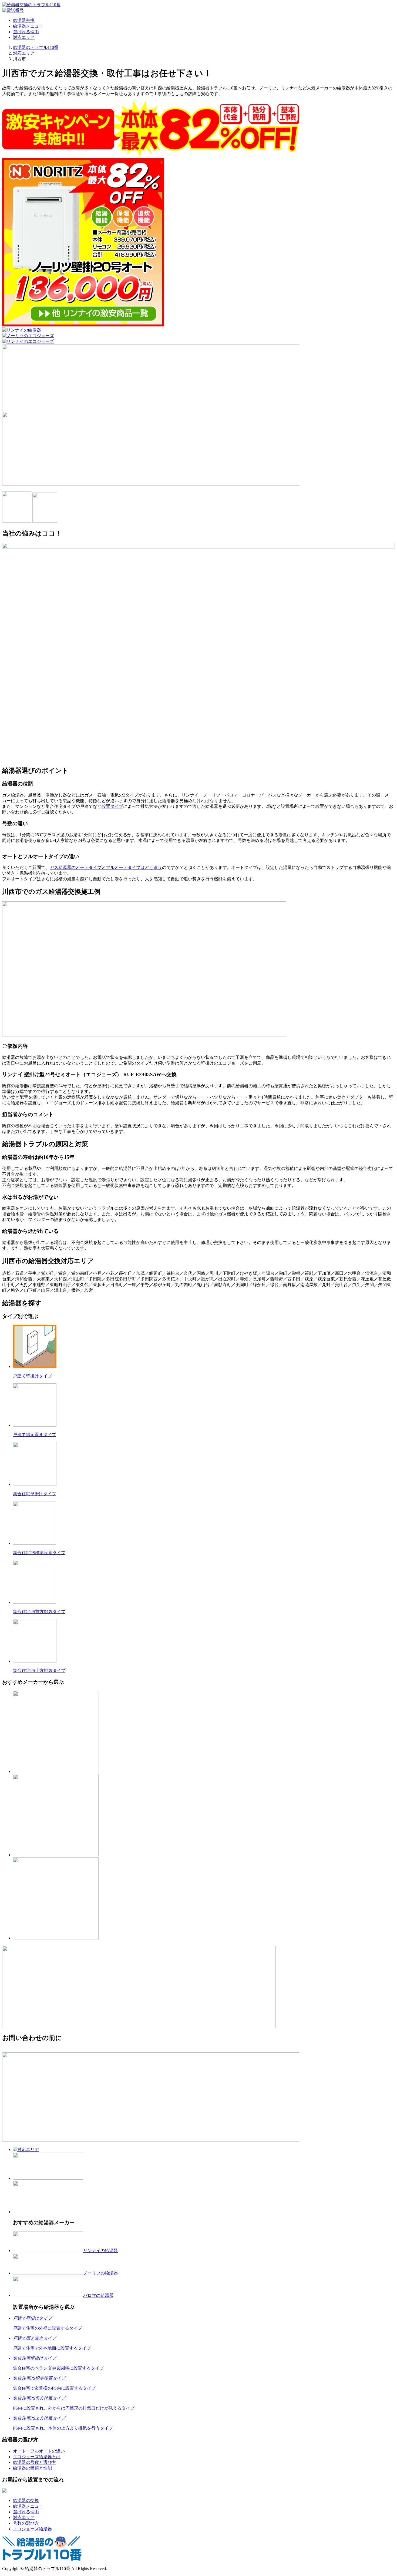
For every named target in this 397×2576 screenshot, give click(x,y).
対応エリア (24, 37)
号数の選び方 (26, 2523)
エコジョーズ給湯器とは (37, 2457)
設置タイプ (112, 806)
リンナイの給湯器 (100, 2251)
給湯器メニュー (28, 26)
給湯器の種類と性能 (32, 2468)
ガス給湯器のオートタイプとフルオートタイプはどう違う (106, 867)
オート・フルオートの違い (39, 2451)
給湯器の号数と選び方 (35, 2462)
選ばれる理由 (26, 32)
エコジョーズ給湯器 (32, 2529)
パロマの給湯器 (98, 2295)
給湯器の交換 (26, 2500)
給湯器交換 (24, 20)
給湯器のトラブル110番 (36, 47)
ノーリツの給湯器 (100, 2273)
